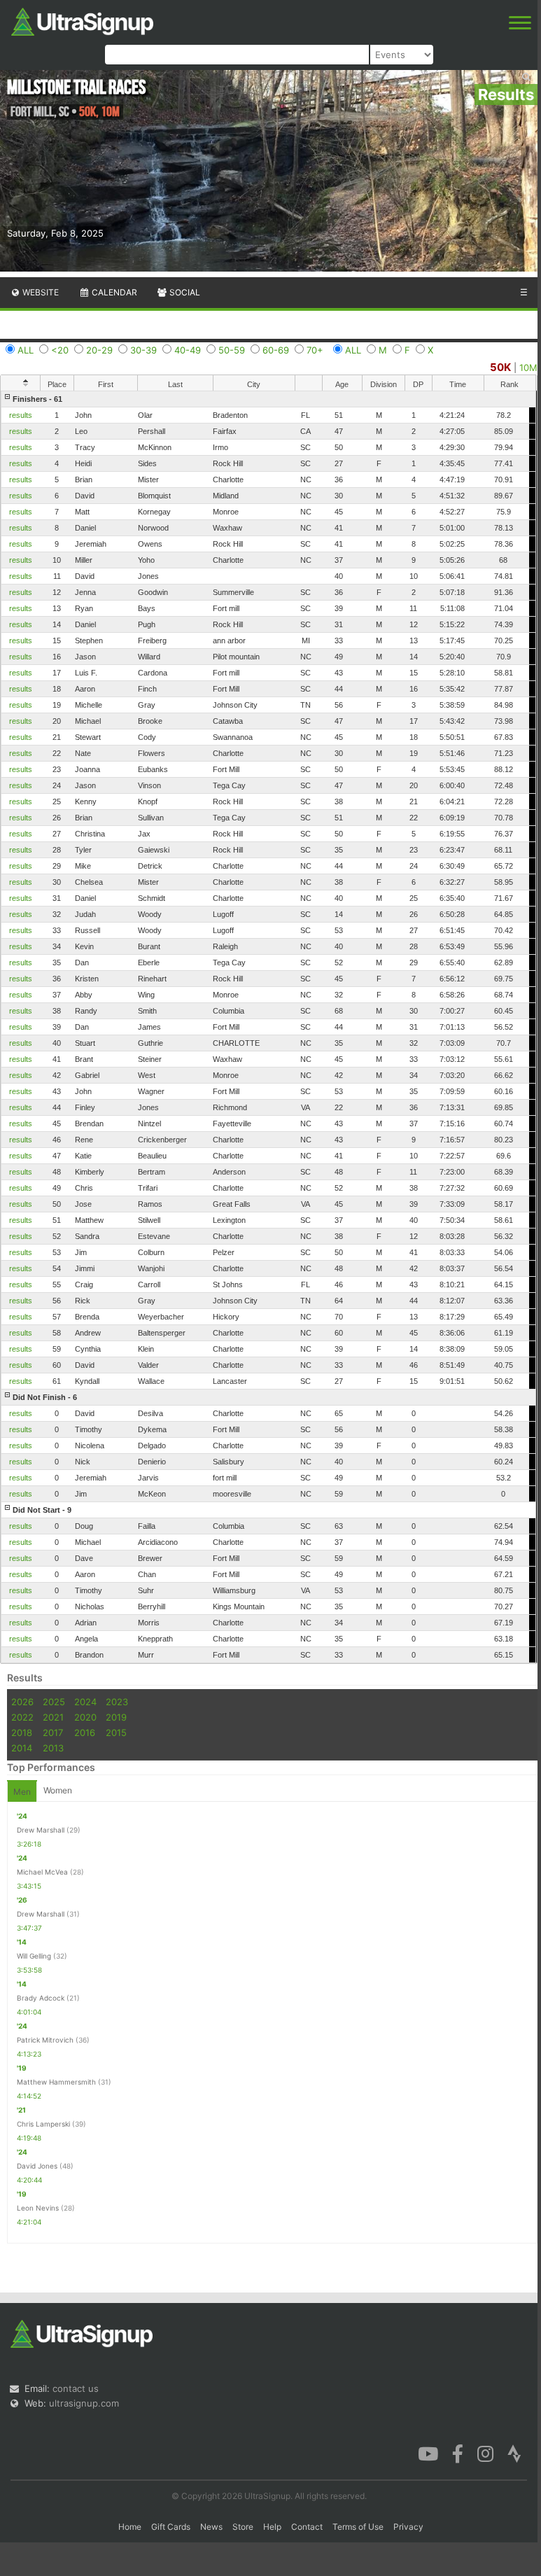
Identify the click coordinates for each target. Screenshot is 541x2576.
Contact (307, 2527)
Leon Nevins (38, 2208)
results (21, 415)
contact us (76, 2388)
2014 (22, 1748)
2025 (54, 1702)
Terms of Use (358, 2527)
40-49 (188, 350)
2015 (116, 1732)
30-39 (143, 350)
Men (22, 1792)
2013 (53, 1748)
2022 (22, 1717)
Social (184, 292)
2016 (85, 1732)
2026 (22, 1702)
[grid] (268, 1027)
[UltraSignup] (82, 20)
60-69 (276, 350)
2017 (53, 1732)
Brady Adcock (41, 1998)
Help (272, 2527)
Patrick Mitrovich (45, 2040)
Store (243, 2527)
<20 (60, 350)
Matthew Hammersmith (56, 2082)
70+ (315, 350)
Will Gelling (34, 1956)
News (211, 2527)
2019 (116, 1717)
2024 (85, 1702)
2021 (53, 1717)
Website (40, 292)
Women (58, 1790)
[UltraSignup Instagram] (485, 2453)
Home (130, 2527)
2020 (85, 1717)
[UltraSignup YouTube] (428, 2453)
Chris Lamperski (43, 2124)
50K (500, 367)
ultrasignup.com (84, 2403)
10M (528, 367)
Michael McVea (42, 1872)
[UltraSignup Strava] (514, 2453)
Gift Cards (171, 2527)
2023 (117, 1702)
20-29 (99, 350)
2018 (22, 1732)
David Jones (37, 2166)
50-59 (232, 350)
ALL (26, 350)
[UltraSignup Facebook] (458, 2453)
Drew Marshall (41, 1830)
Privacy (408, 2527)
